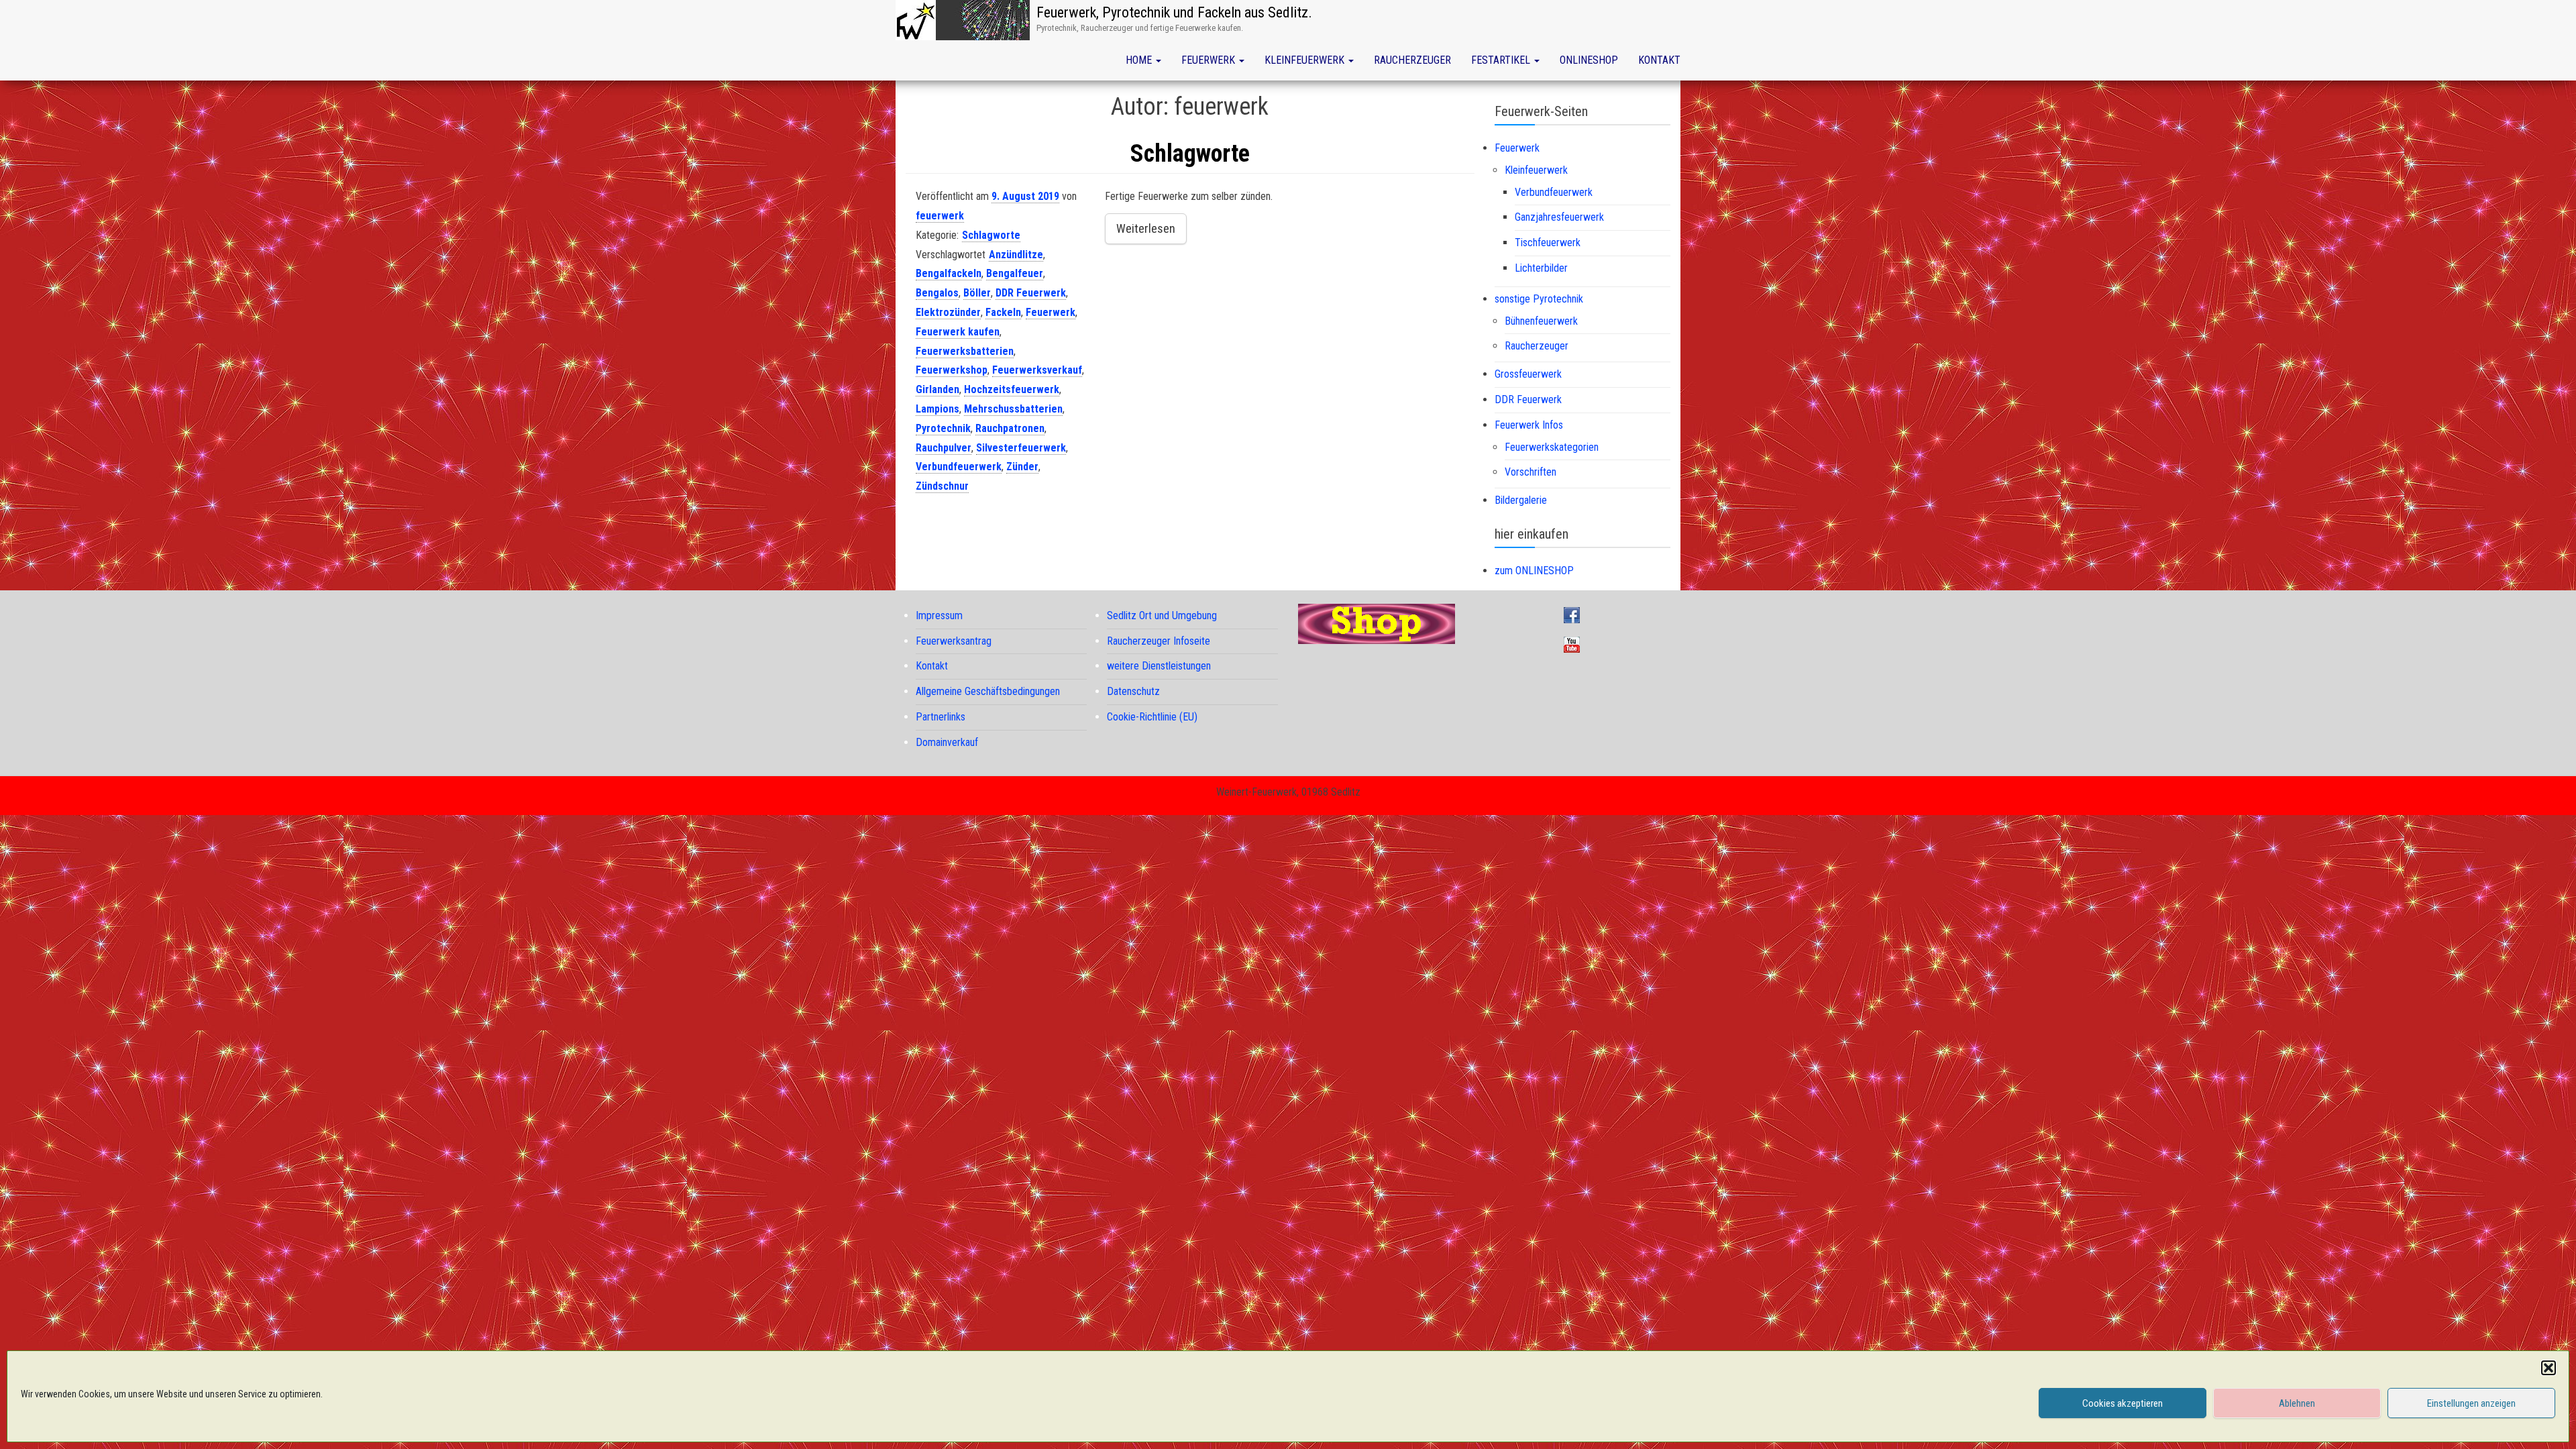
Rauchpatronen (1010, 428)
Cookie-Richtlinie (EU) (1152, 717)
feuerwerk (940, 216)
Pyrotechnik (943, 428)
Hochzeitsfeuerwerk (1012, 389)
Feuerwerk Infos (1529, 425)
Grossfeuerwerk (1528, 374)
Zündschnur (942, 486)
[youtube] (1575, 644)
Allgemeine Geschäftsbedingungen (988, 691)
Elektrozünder (948, 312)
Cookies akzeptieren (2123, 1403)
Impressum (939, 615)
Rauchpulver (944, 448)
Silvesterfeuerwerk (1021, 448)
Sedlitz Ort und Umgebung (1162, 615)
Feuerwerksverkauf (1037, 370)
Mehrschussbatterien (1013, 409)
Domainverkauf (947, 742)
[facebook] (1575, 614)
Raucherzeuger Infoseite (1159, 641)
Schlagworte (1190, 154)
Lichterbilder (1541, 268)
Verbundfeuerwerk (959, 467)
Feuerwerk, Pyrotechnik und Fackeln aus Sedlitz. (1174, 12)
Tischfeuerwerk (1548, 243)
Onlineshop (1589, 60)
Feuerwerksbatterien (965, 351)
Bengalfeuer (1015, 273)
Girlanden (937, 389)
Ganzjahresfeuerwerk (1559, 217)
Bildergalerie (1521, 500)
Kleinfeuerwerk (1306, 60)
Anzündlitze (1016, 255)
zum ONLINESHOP (1534, 571)
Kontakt (1659, 60)
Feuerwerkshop (952, 370)
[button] (2548, 1368)
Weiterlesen (1146, 228)
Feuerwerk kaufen (958, 332)
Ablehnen (2297, 1403)
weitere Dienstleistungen (1159, 666)
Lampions (937, 409)
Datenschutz (1133, 691)
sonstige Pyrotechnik (1539, 299)
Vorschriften (1531, 472)
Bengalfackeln (949, 273)
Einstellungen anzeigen (2471, 1403)
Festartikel (1502, 60)
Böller (977, 293)
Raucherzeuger (1412, 60)
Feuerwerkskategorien (1552, 447)
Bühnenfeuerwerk (1541, 321)
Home (1140, 60)
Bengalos (937, 293)
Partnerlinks (941, 717)
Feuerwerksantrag (954, 641)
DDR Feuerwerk (1031, 293)
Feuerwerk (1210, 60)
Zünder (1022, 467)
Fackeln (1003, 312)
